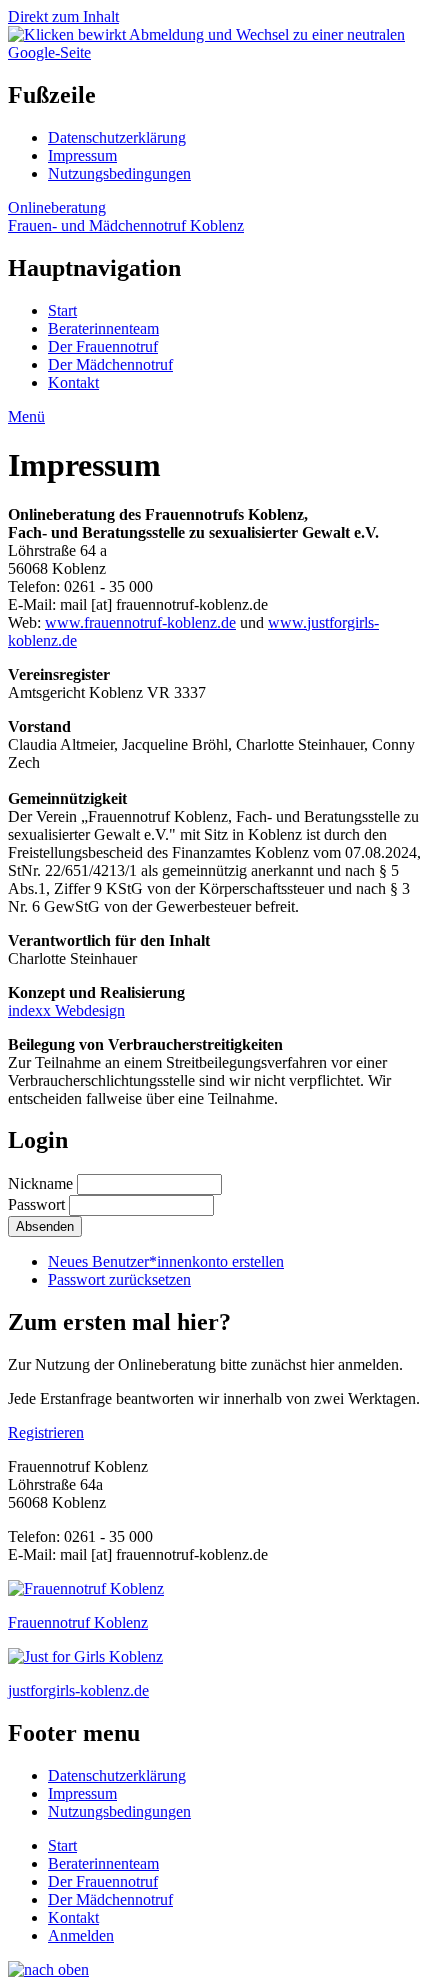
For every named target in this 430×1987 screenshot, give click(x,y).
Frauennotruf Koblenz (78, 1622)
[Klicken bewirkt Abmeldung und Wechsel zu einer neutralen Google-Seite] (215, 52)
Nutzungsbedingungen (119, 173)
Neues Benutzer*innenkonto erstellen (166, 1261)
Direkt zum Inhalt (63, 16)
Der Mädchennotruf (110, 364)
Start (62, 310)
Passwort (36, 1204)
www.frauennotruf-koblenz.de (140, 622)
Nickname (40, 1183)
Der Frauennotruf (103, 346)
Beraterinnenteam (103, 328)
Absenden (45, 1226)
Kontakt (73, 382)
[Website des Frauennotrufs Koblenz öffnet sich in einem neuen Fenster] (86, 1588)
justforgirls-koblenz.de (78, 1690)
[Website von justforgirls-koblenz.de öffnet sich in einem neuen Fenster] (85, 1656)
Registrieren (46, 1432)
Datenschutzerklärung (117, 137)
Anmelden (81, 1935)
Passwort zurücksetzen (119, 1279)
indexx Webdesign (66, 1010)
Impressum (82, 155)
